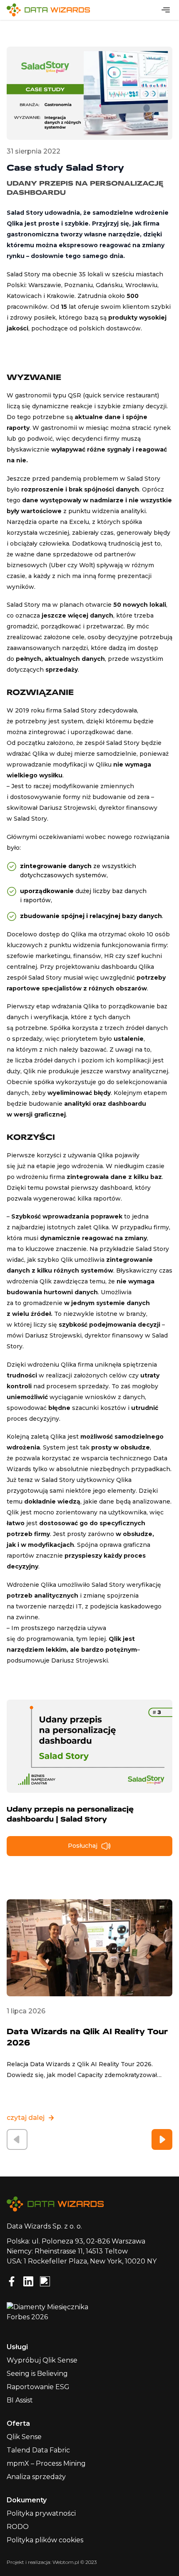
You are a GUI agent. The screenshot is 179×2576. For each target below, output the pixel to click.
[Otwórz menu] (166, 10)
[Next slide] (162, 2139)
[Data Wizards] (52, 10)
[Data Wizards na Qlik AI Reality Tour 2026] (89, 1948)
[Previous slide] (17, 2139)
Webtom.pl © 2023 (75, 2562)
